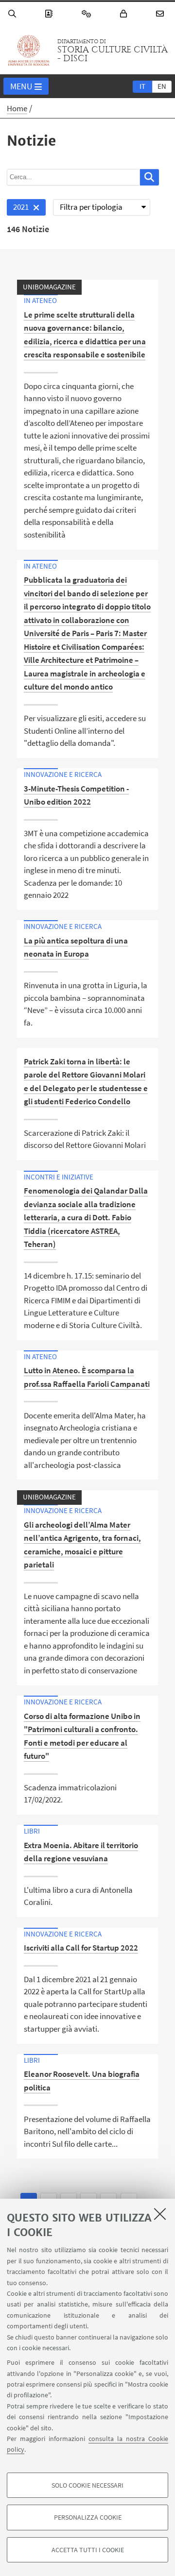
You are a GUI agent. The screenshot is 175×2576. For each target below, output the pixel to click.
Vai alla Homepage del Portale (29, 51)
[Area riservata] (125, 14)
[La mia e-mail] (161, 14)
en (162, 86)
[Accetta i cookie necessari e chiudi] (160, 2214)
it (142, 86)
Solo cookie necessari (87, 2485)
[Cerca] (14, 14)
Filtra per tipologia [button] (91, 207)
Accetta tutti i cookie (88, 2550)
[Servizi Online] (88, 14)
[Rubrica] (50, 14)
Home (17, 108)
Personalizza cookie (88, 2517)
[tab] (142, 86)
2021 (18, 209)
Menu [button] (21, 86)
